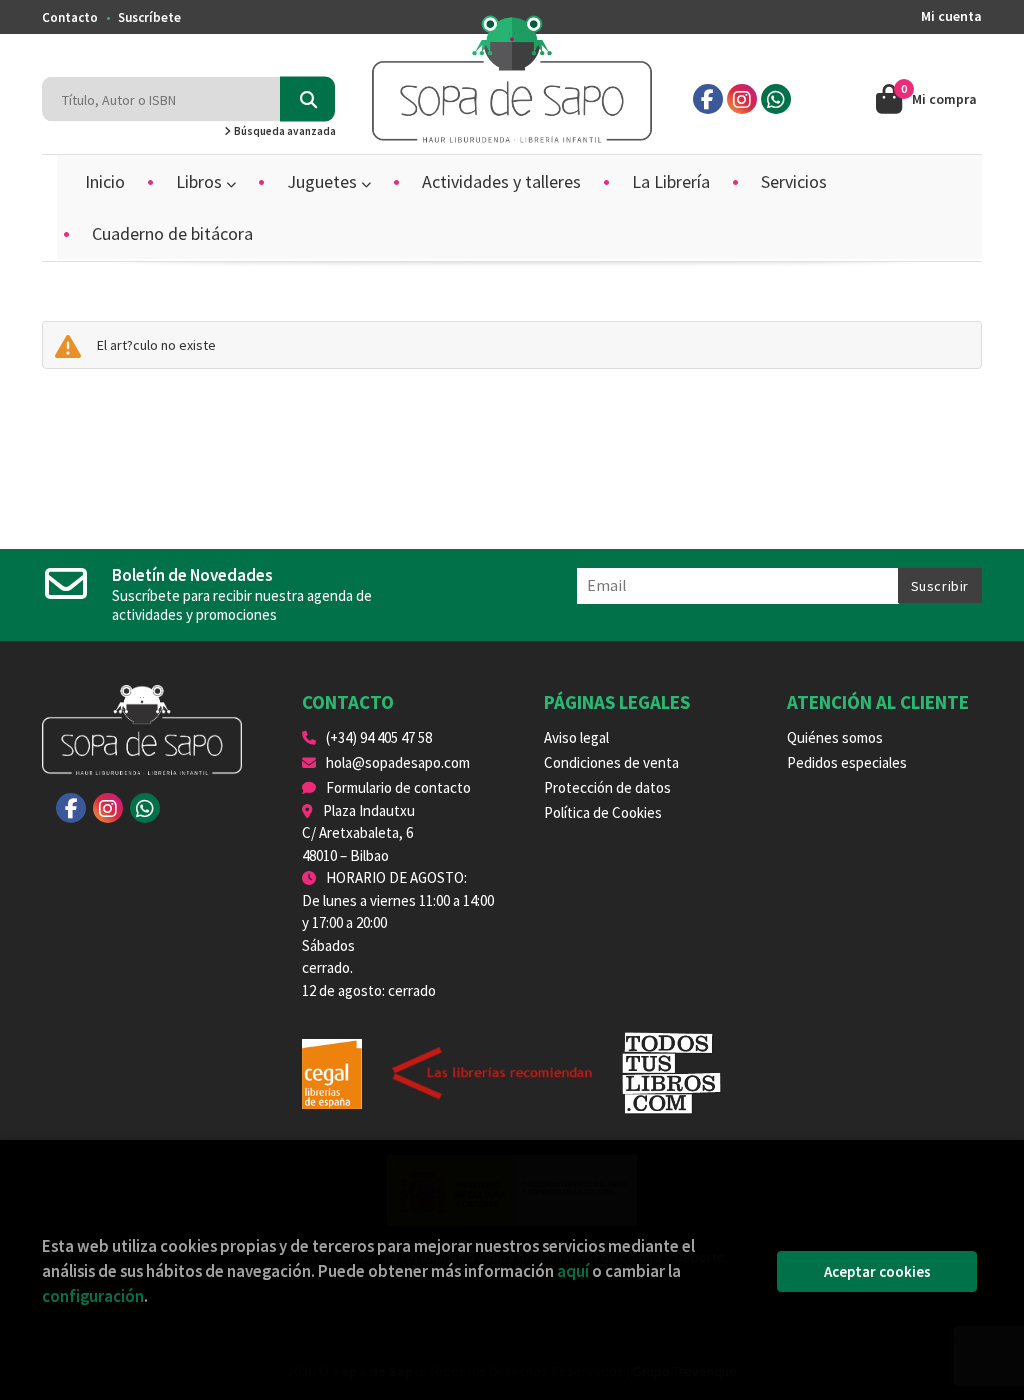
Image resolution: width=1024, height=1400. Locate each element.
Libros (201, 181)
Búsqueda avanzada (284, 131)
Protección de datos (607, 787)
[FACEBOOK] (708, 99)
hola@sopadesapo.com (398, 762)
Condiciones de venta (611, 762)
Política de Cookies (603, 812)
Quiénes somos (835, 737)
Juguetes (324, 181)
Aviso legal (576, 737)
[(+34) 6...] (776, 99)
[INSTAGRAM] (742, 99)
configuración (93, 1296)
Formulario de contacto (398, 787)
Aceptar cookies (877, 1271)
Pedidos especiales (847, 762)
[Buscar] (307, 99)
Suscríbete (149, 17)
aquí (573, 1271)
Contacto (70, 17)
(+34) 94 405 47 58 (379, 737)
